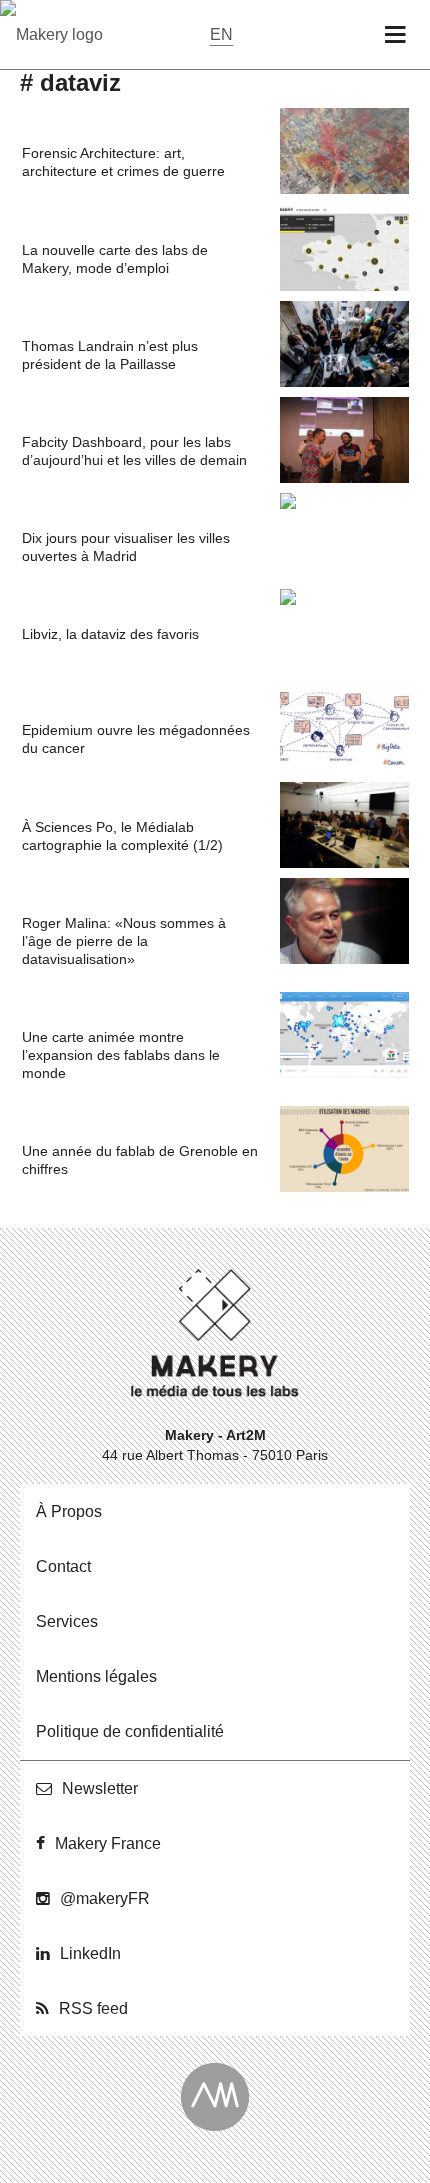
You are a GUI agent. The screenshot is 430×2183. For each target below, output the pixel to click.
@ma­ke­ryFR (105, 1898)
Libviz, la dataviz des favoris (110, 634)
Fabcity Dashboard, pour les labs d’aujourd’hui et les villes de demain (134, 451)
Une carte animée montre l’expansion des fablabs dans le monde (121, 1055)
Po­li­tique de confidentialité (130, 1731)
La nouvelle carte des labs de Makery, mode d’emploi (115, 259)
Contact (63, 1566)
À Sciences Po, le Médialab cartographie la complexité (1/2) (122, 836)
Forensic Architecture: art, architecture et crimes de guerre (123, 162)
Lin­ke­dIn (90, 1953)
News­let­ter (100, 1788)
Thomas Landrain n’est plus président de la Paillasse (110, 355)
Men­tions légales (96, 1676)
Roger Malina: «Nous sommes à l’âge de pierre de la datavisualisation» (124, 941)
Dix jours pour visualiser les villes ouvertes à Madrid (126, 547)
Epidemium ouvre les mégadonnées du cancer (136, 739)
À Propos (69, 1511)
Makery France (108, 1843)
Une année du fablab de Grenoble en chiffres (140, 1160)
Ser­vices (67, 1621)
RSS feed (93, 2008)
